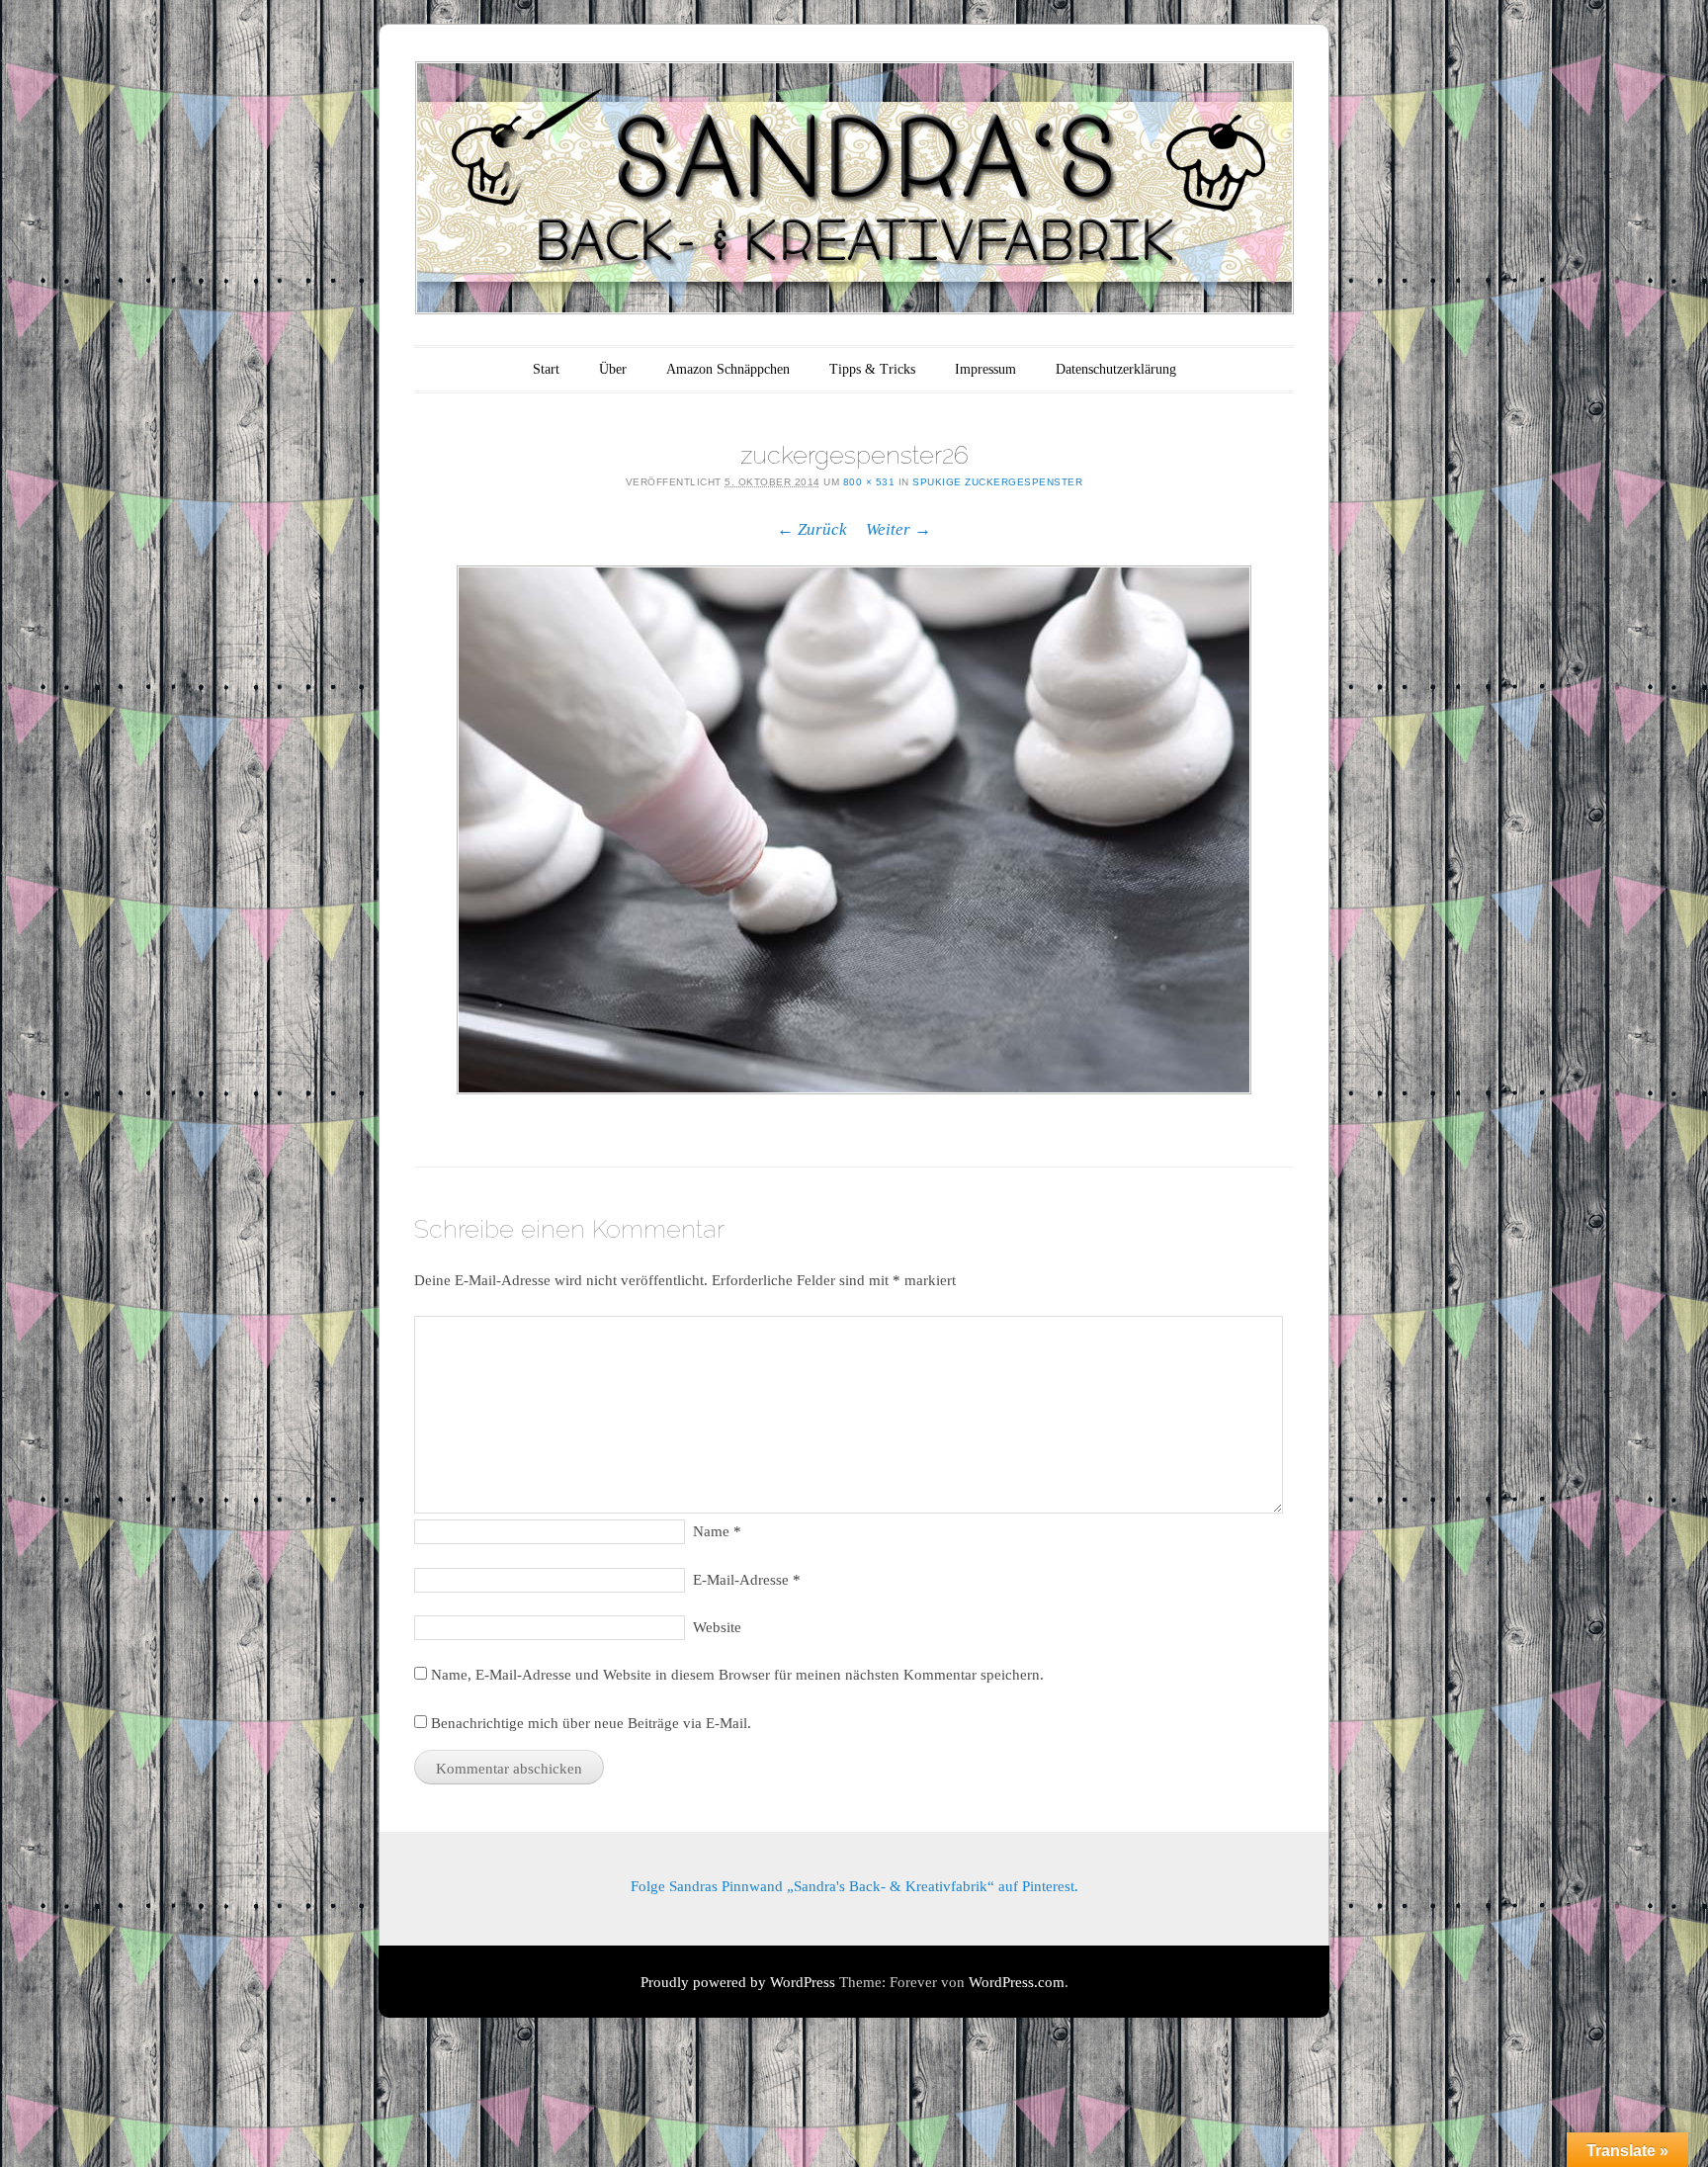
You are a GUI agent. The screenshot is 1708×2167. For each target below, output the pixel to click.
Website (717, 1627)
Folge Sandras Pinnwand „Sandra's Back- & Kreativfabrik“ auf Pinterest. (854, 1886)
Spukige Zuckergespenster (997, 482)
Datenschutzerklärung (1116, 369)
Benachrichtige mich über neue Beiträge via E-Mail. (591, 1723)
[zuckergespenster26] (854, 830)
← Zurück (812, 529)
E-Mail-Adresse (747, 1580)
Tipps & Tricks (872, 369)
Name (717, 1531)
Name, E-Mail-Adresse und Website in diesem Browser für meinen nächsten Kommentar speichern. (737, 1675)
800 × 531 (869, 482)
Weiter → (898, 529)
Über (613, 369)
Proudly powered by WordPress (738, 1982)
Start (546, 369)
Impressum (985, 369)
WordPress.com (1017, 1982)
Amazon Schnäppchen (728, 369)
